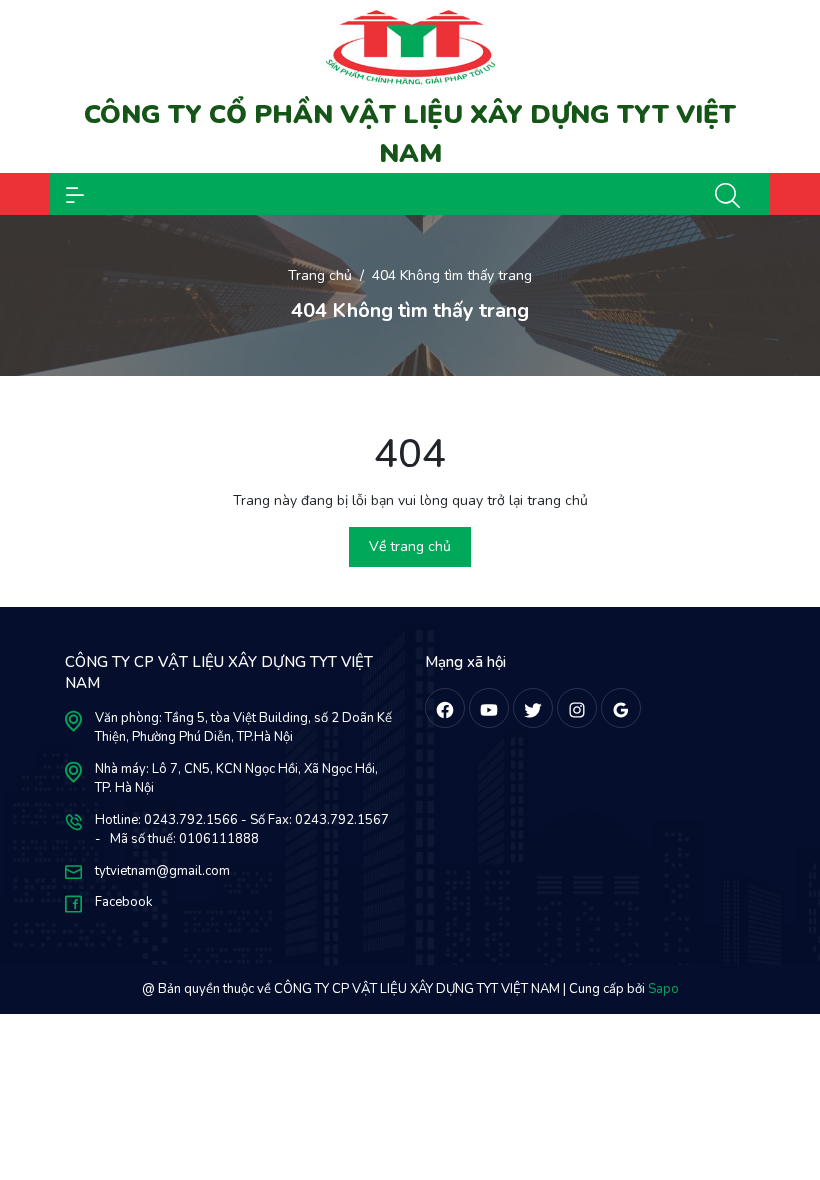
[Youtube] (489, 708)
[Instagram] (577, 708)
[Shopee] (533, 708)
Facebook (123, 902)
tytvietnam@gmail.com (162, 871)
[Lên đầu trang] (788, 1088)
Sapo (663, 989)
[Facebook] (445, 708)
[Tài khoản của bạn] (75, 193)
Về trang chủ (410, 546)
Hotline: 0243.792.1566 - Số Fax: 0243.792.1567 (242, 820)
